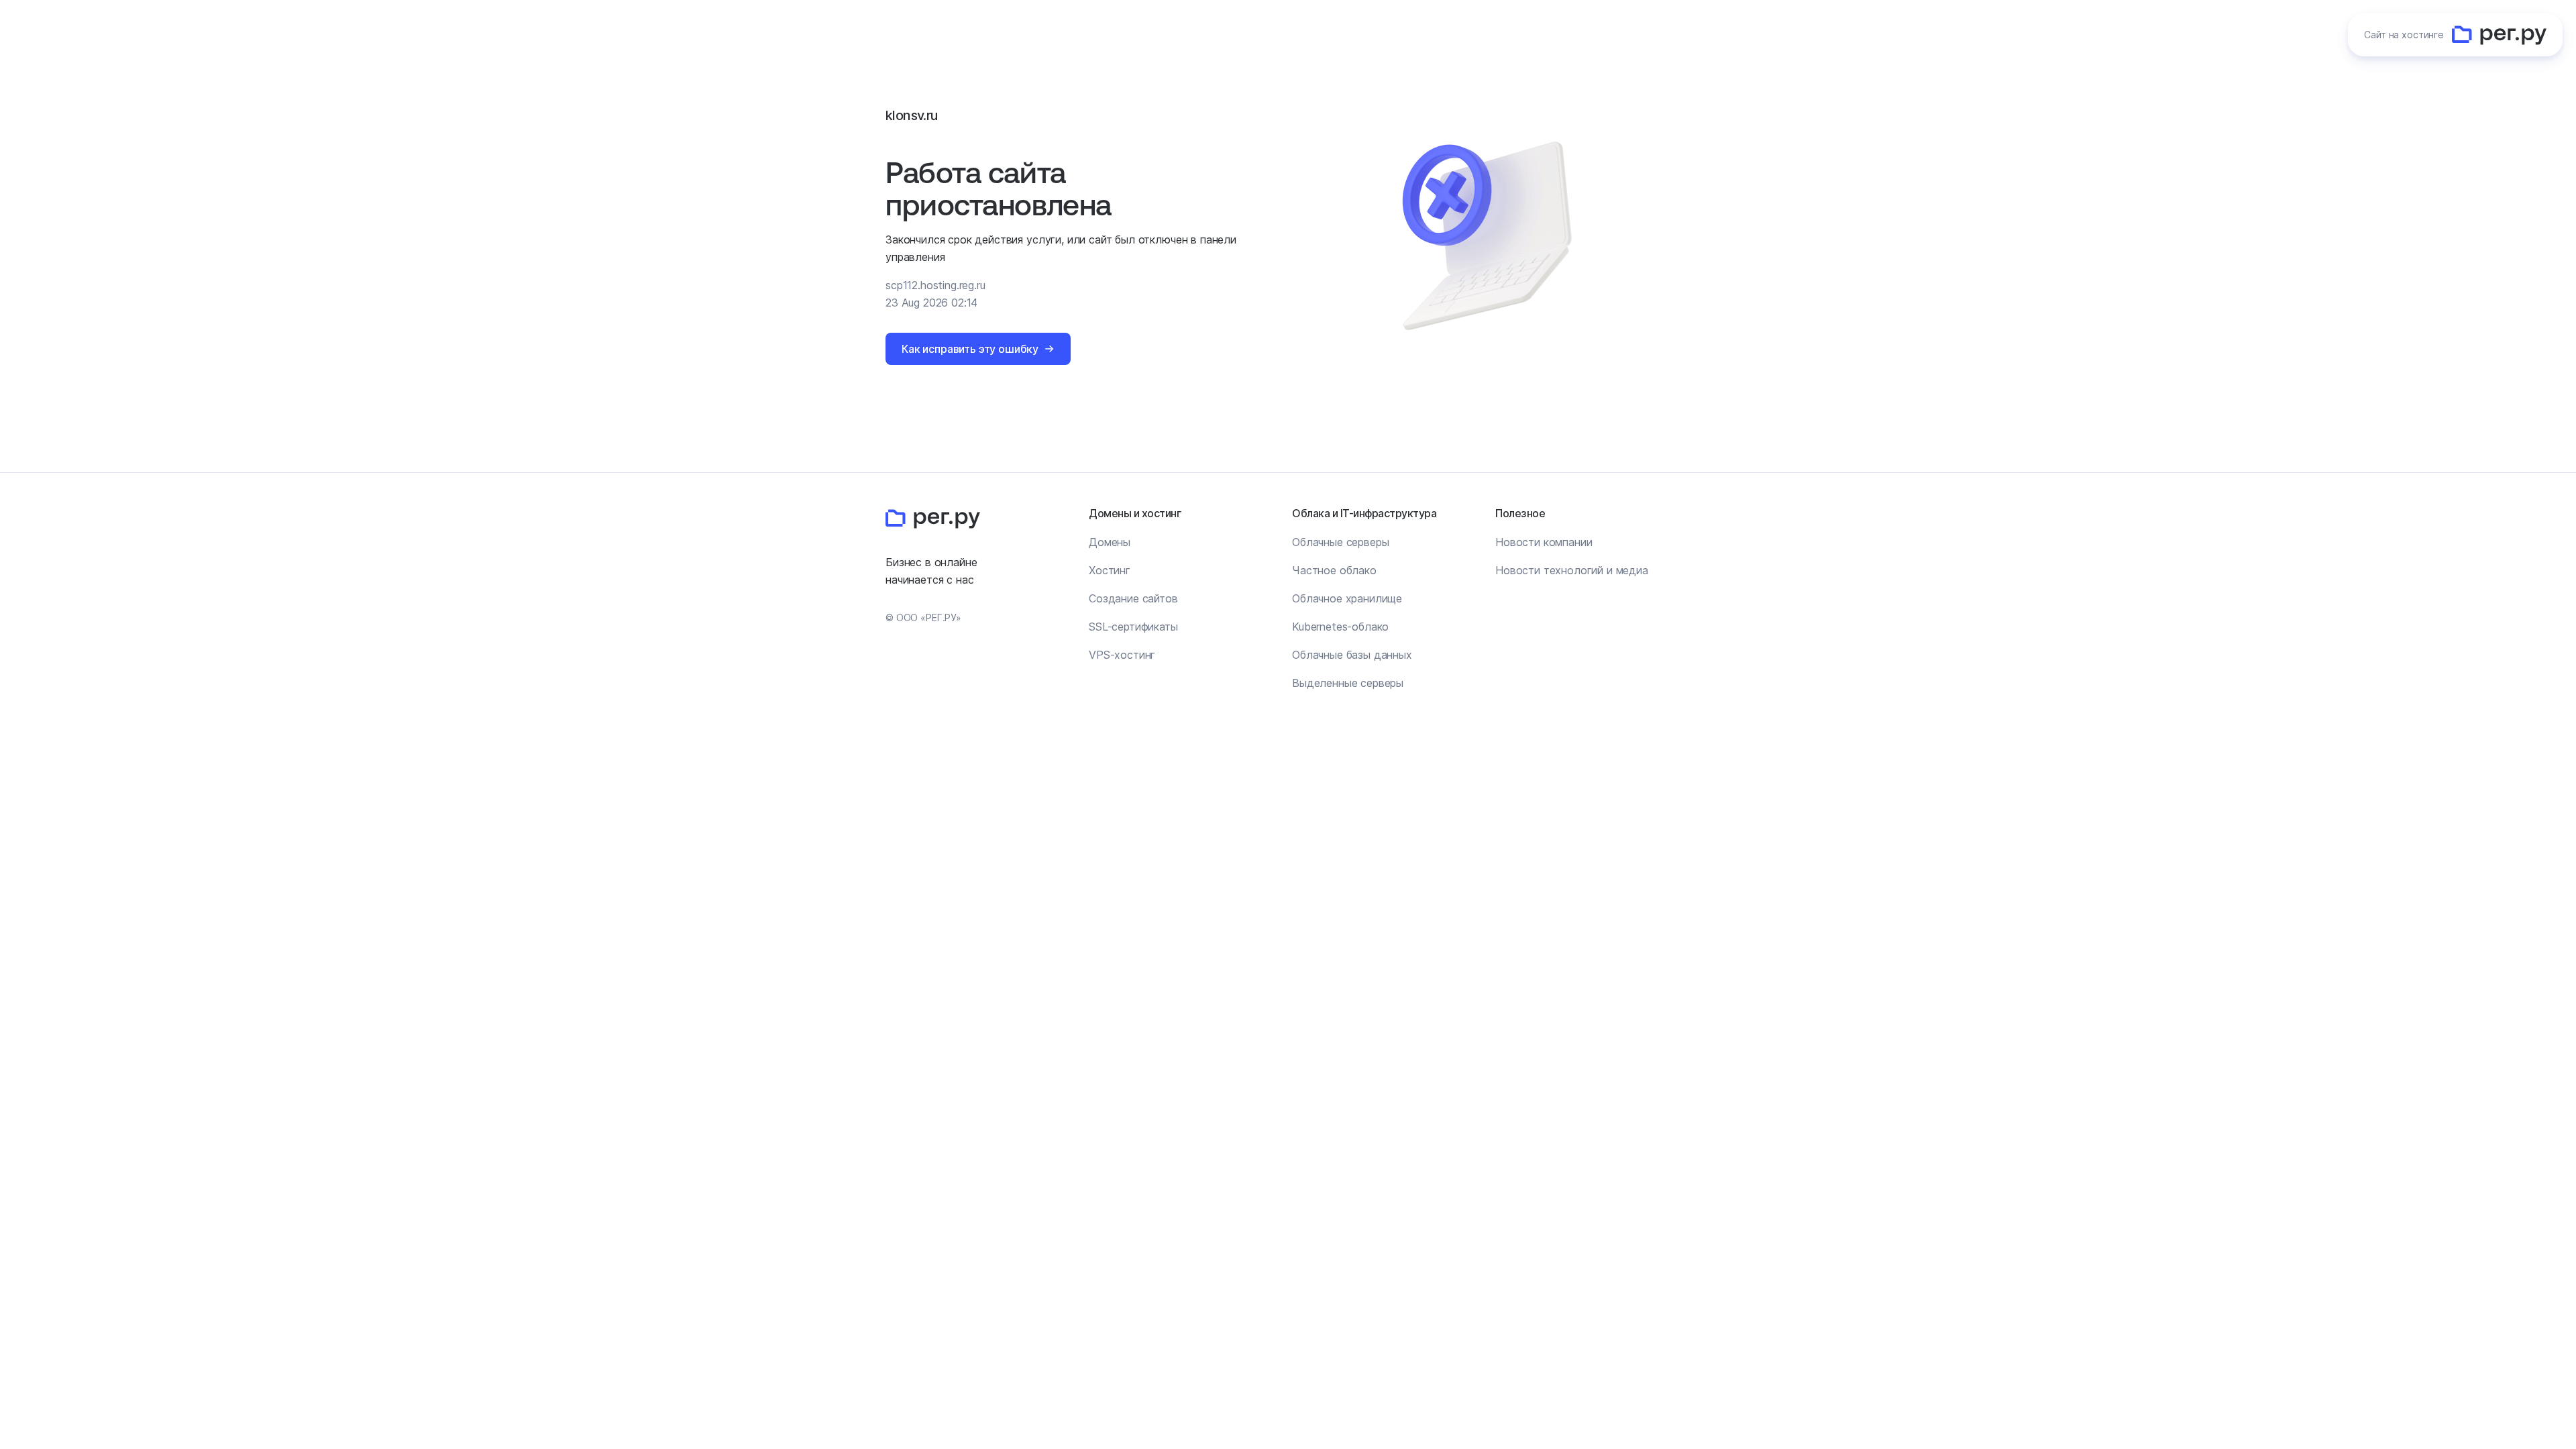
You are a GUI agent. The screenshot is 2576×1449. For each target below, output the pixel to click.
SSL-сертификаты (1133, 627)
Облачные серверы (1340, 542)
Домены (1110, 542)
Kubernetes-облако (1340, 627)
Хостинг (1110, 570)
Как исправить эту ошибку (970, 349)
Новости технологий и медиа (1572, 570)
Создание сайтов (1133, 598)
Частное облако (1334, 570)
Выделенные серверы (1348, 683)
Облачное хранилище (1347, 598)
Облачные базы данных (1352, 655)
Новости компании (1544, 542)
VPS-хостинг (1122, 655)
